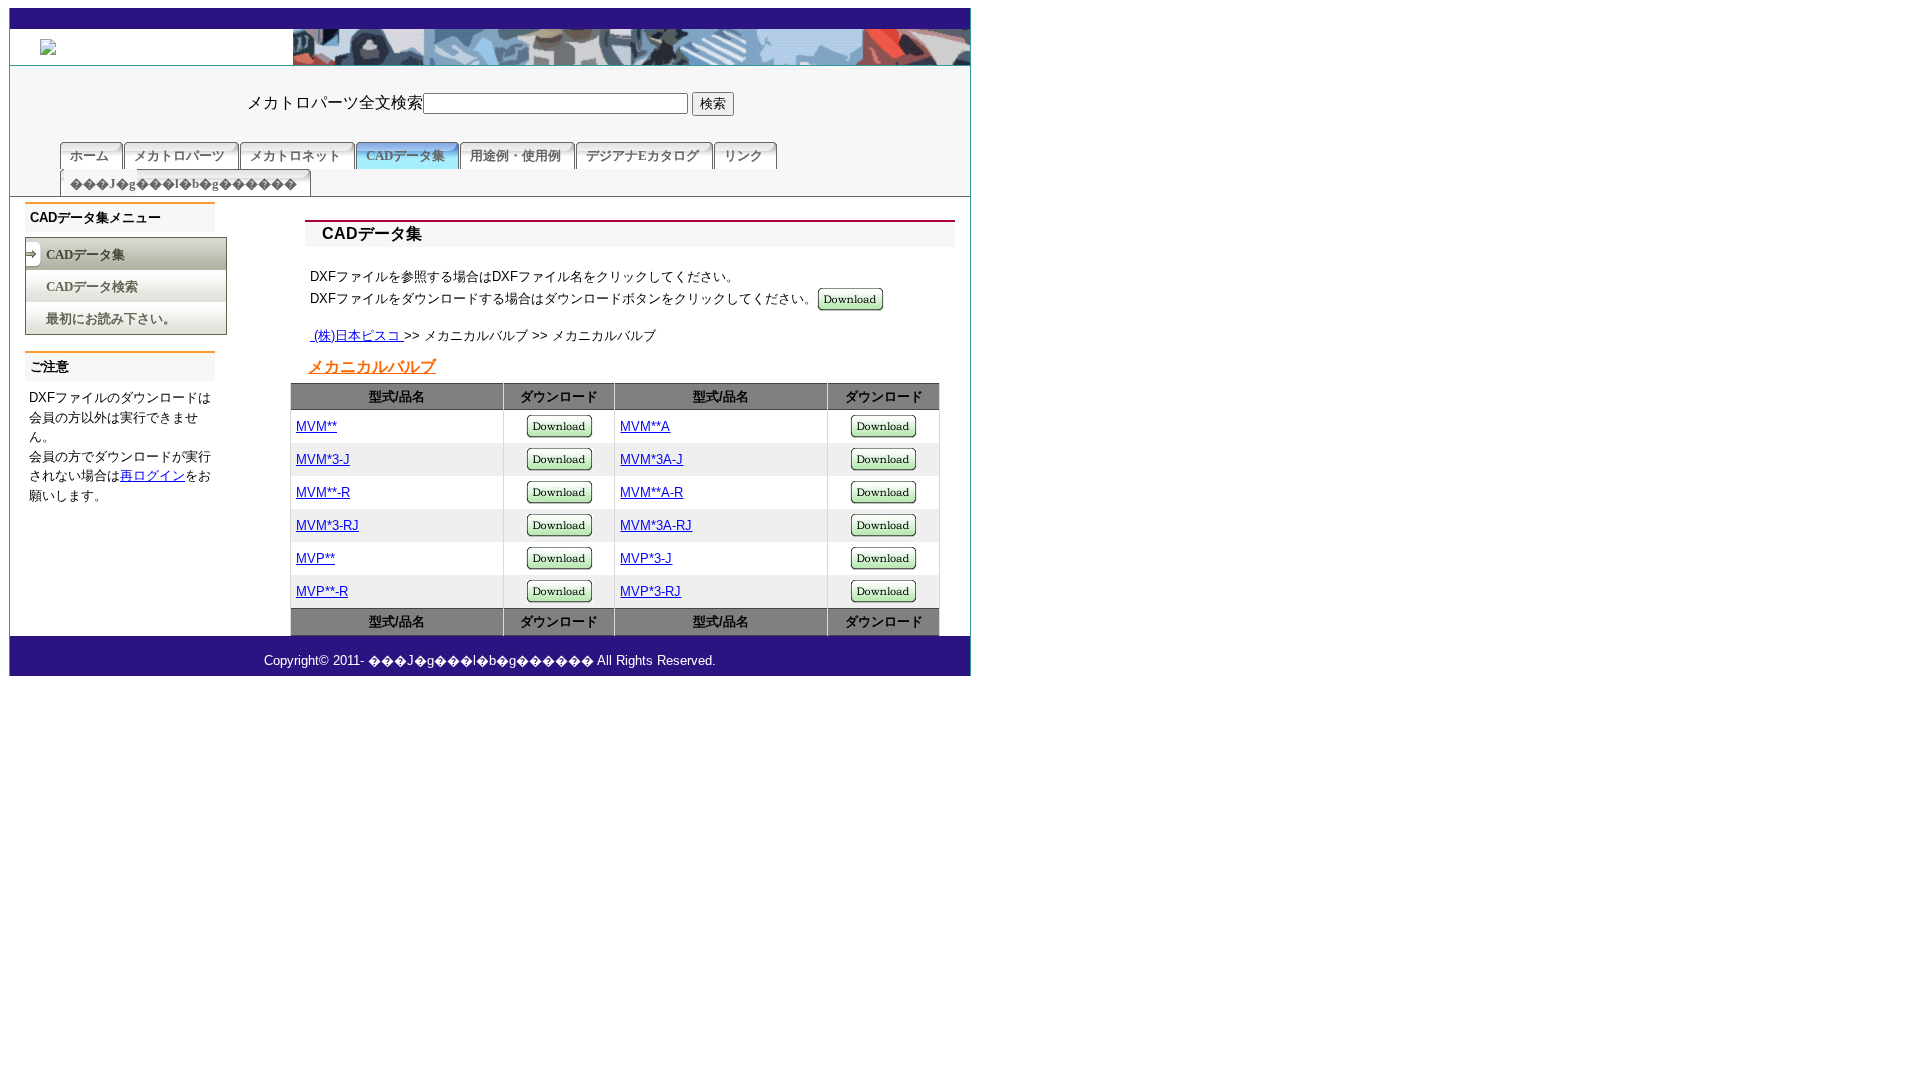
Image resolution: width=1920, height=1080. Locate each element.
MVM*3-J (323, 459)
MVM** (316, 426)
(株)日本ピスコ (357, 335)
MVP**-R (322, 591)
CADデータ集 (85, 254)
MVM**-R (323, 492)
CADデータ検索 (92, 286)
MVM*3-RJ (327, 525)
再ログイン (152, 475)
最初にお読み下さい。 (111, 318)
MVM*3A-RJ (656, 525)
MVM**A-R (651, 492)
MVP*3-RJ (650, 591)
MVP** (315, 558)
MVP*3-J (646, 558)
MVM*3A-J (651, 459)
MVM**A (645, 426)
